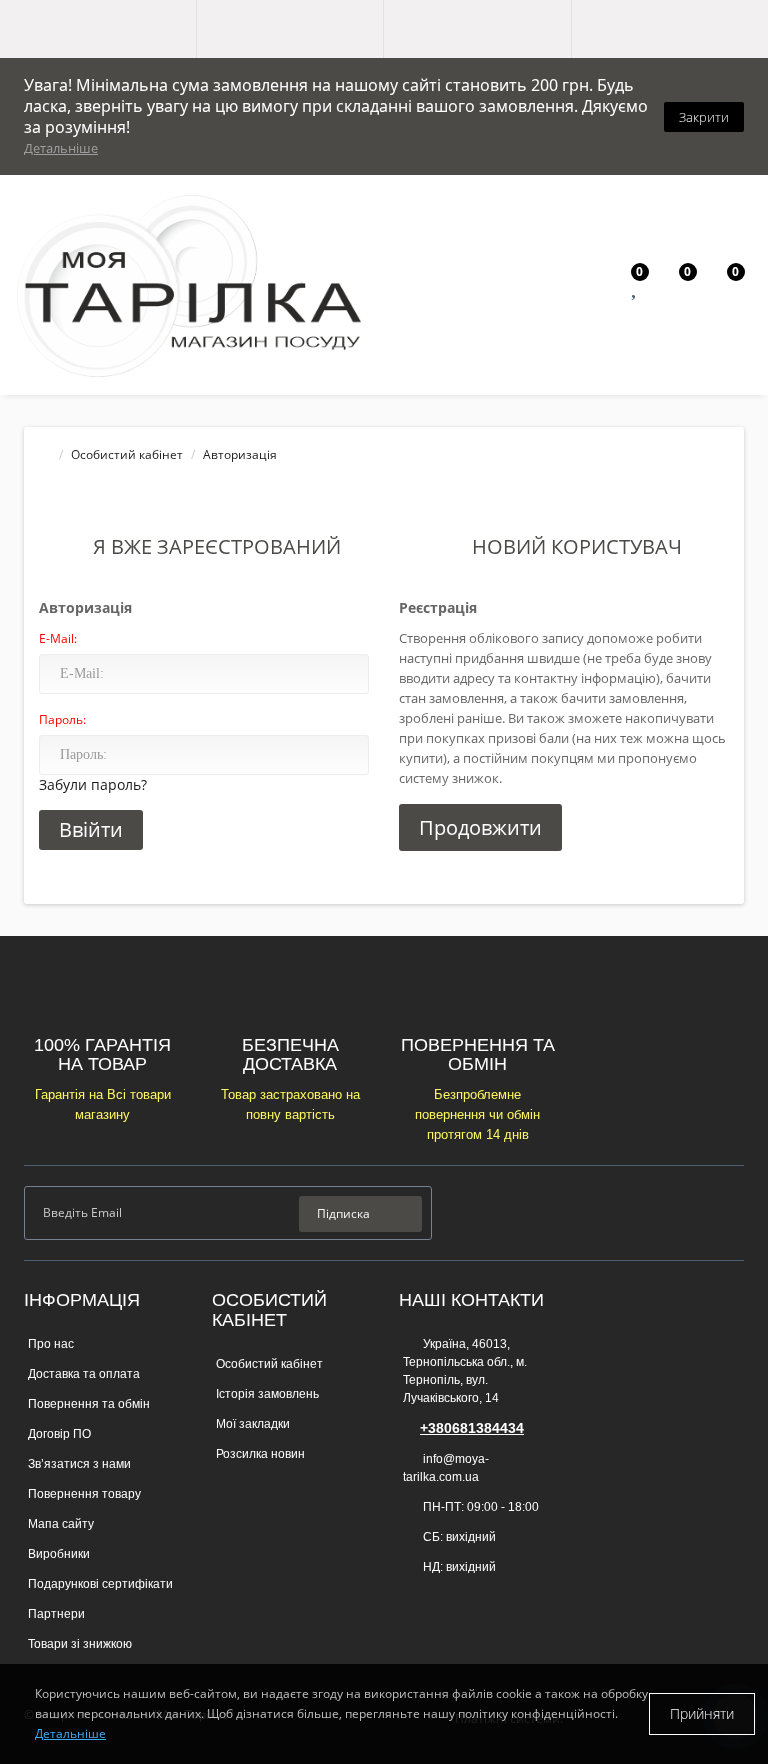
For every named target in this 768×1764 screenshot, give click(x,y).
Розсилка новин (260, 1454)
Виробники (59, 1554)
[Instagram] (697, 1211)
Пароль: (62, 719)
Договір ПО (59, 1434)
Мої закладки (253, 1424)
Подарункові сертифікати (100, 1584)
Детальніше (61, 148)
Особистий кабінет (127, 454)
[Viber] (413, 1598)
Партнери (56, 1614)
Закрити (704, 117)
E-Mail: (58, 638)
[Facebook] (665, 1211)
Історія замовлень (267, 1394)
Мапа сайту (61, 1524)
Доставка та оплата (84, 1374)
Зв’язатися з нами (79, 1464)
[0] (636, 289)
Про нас (51, 1344)
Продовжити (480, 827)
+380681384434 (472, 1428)
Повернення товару (84, 1494)
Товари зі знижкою (80, 1644)
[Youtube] (729, 1211)
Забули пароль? (93, 784)
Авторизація (240, 454)
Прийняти (702, 1713)
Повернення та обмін (89, 1404)
